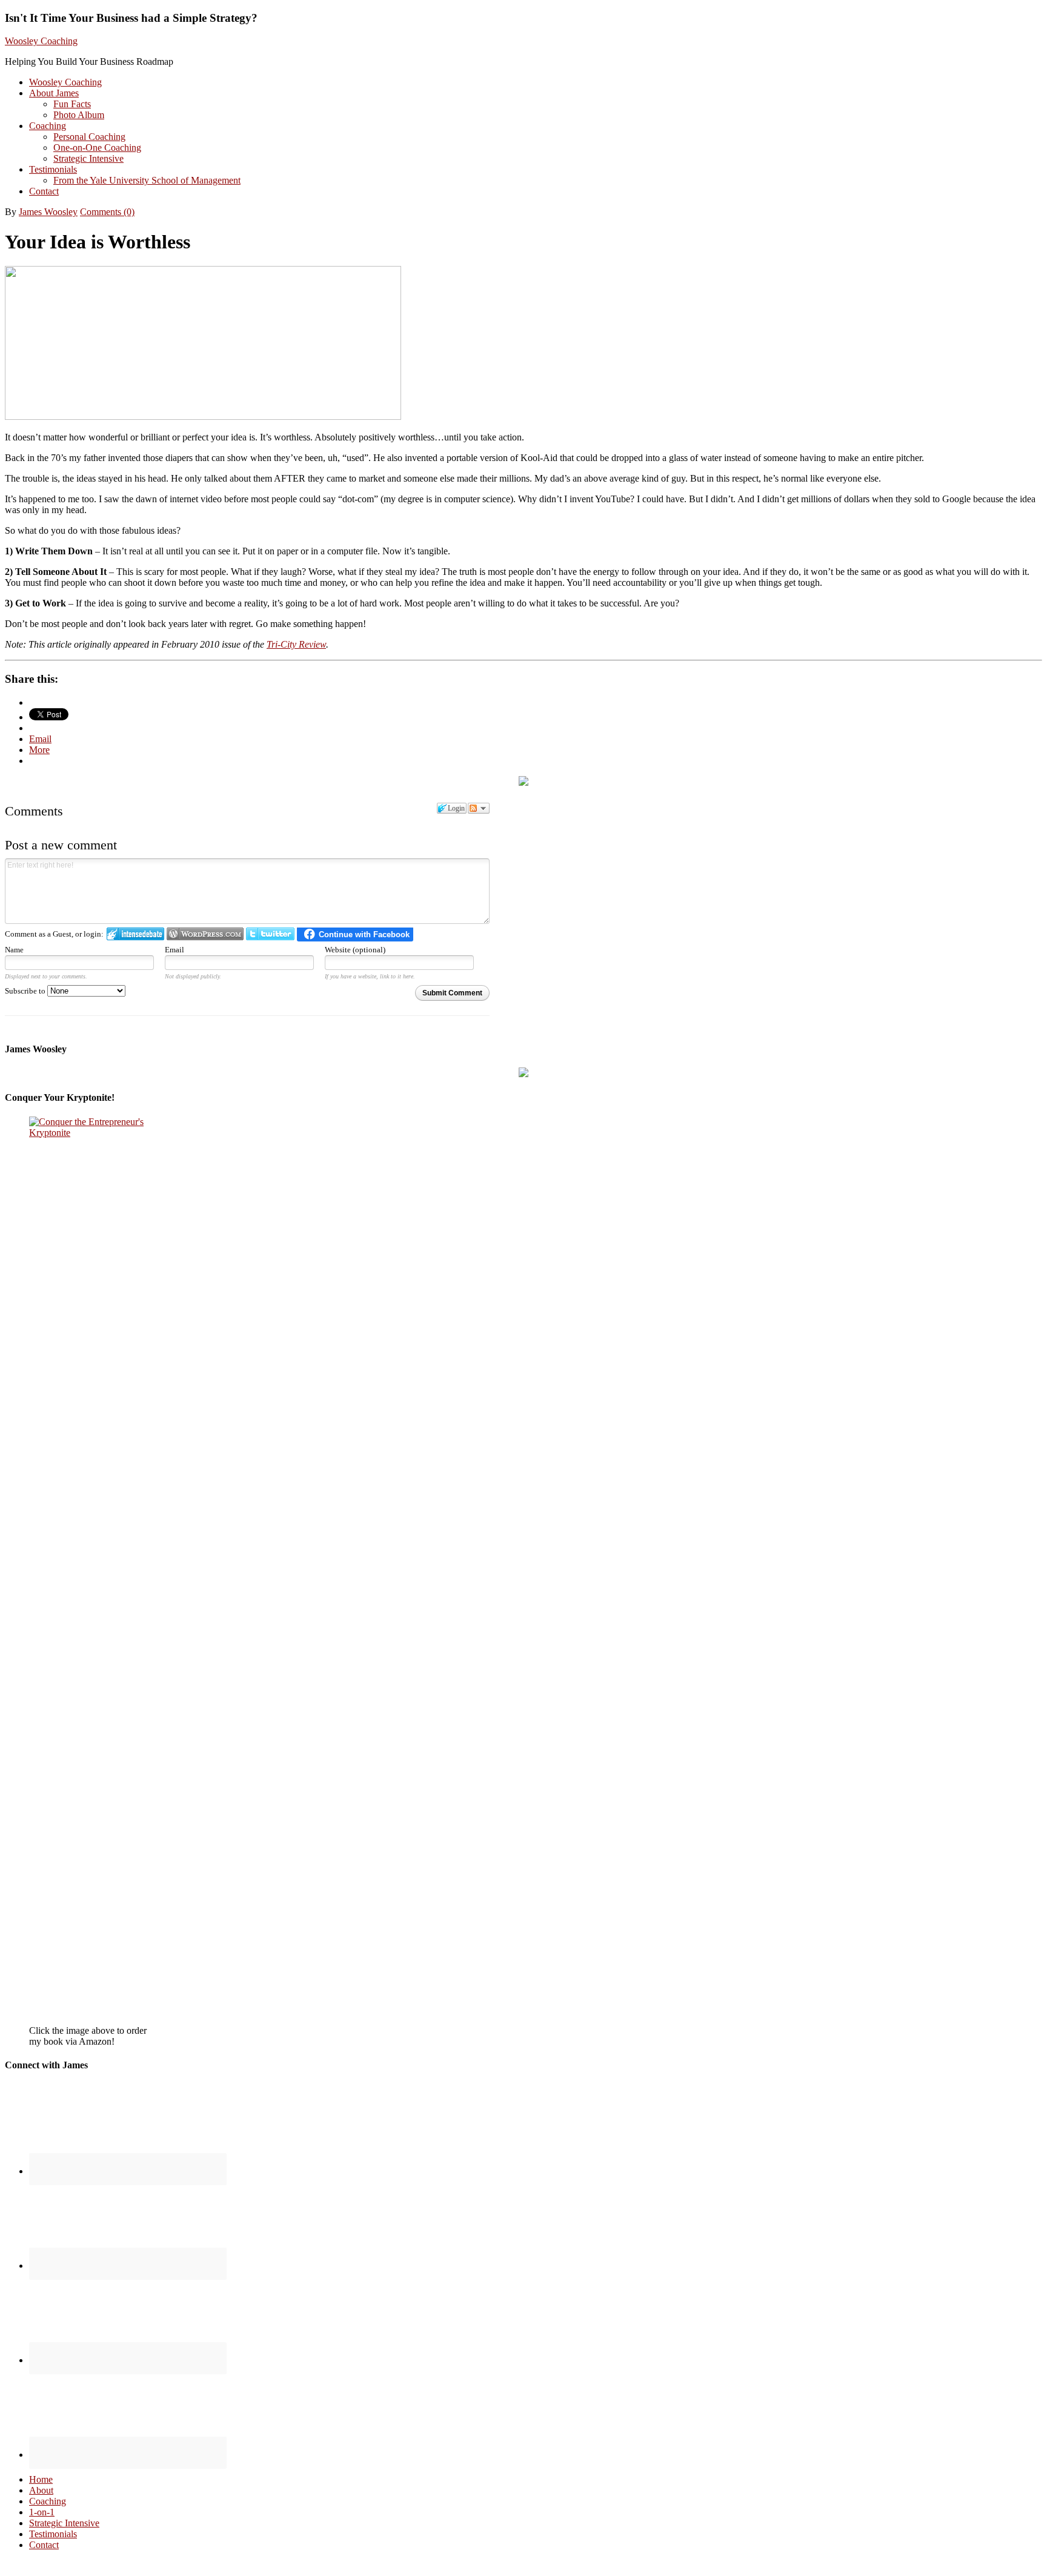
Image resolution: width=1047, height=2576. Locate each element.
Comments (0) (107, 212)
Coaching (48, 2501)
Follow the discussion (479, 808)
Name (14, 950)
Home (41, 2479)
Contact (44, 2545)
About (41, 2490)
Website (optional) (355, 950)
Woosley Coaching (41, 41)
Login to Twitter (270, 934)
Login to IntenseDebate (135, 934)
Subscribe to (26, 991)
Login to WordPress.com (205, 934)
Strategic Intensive (64, 2523)
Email (174, 950)
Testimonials (53, 2534)
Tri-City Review (296, 644)
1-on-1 (42, 2512)
